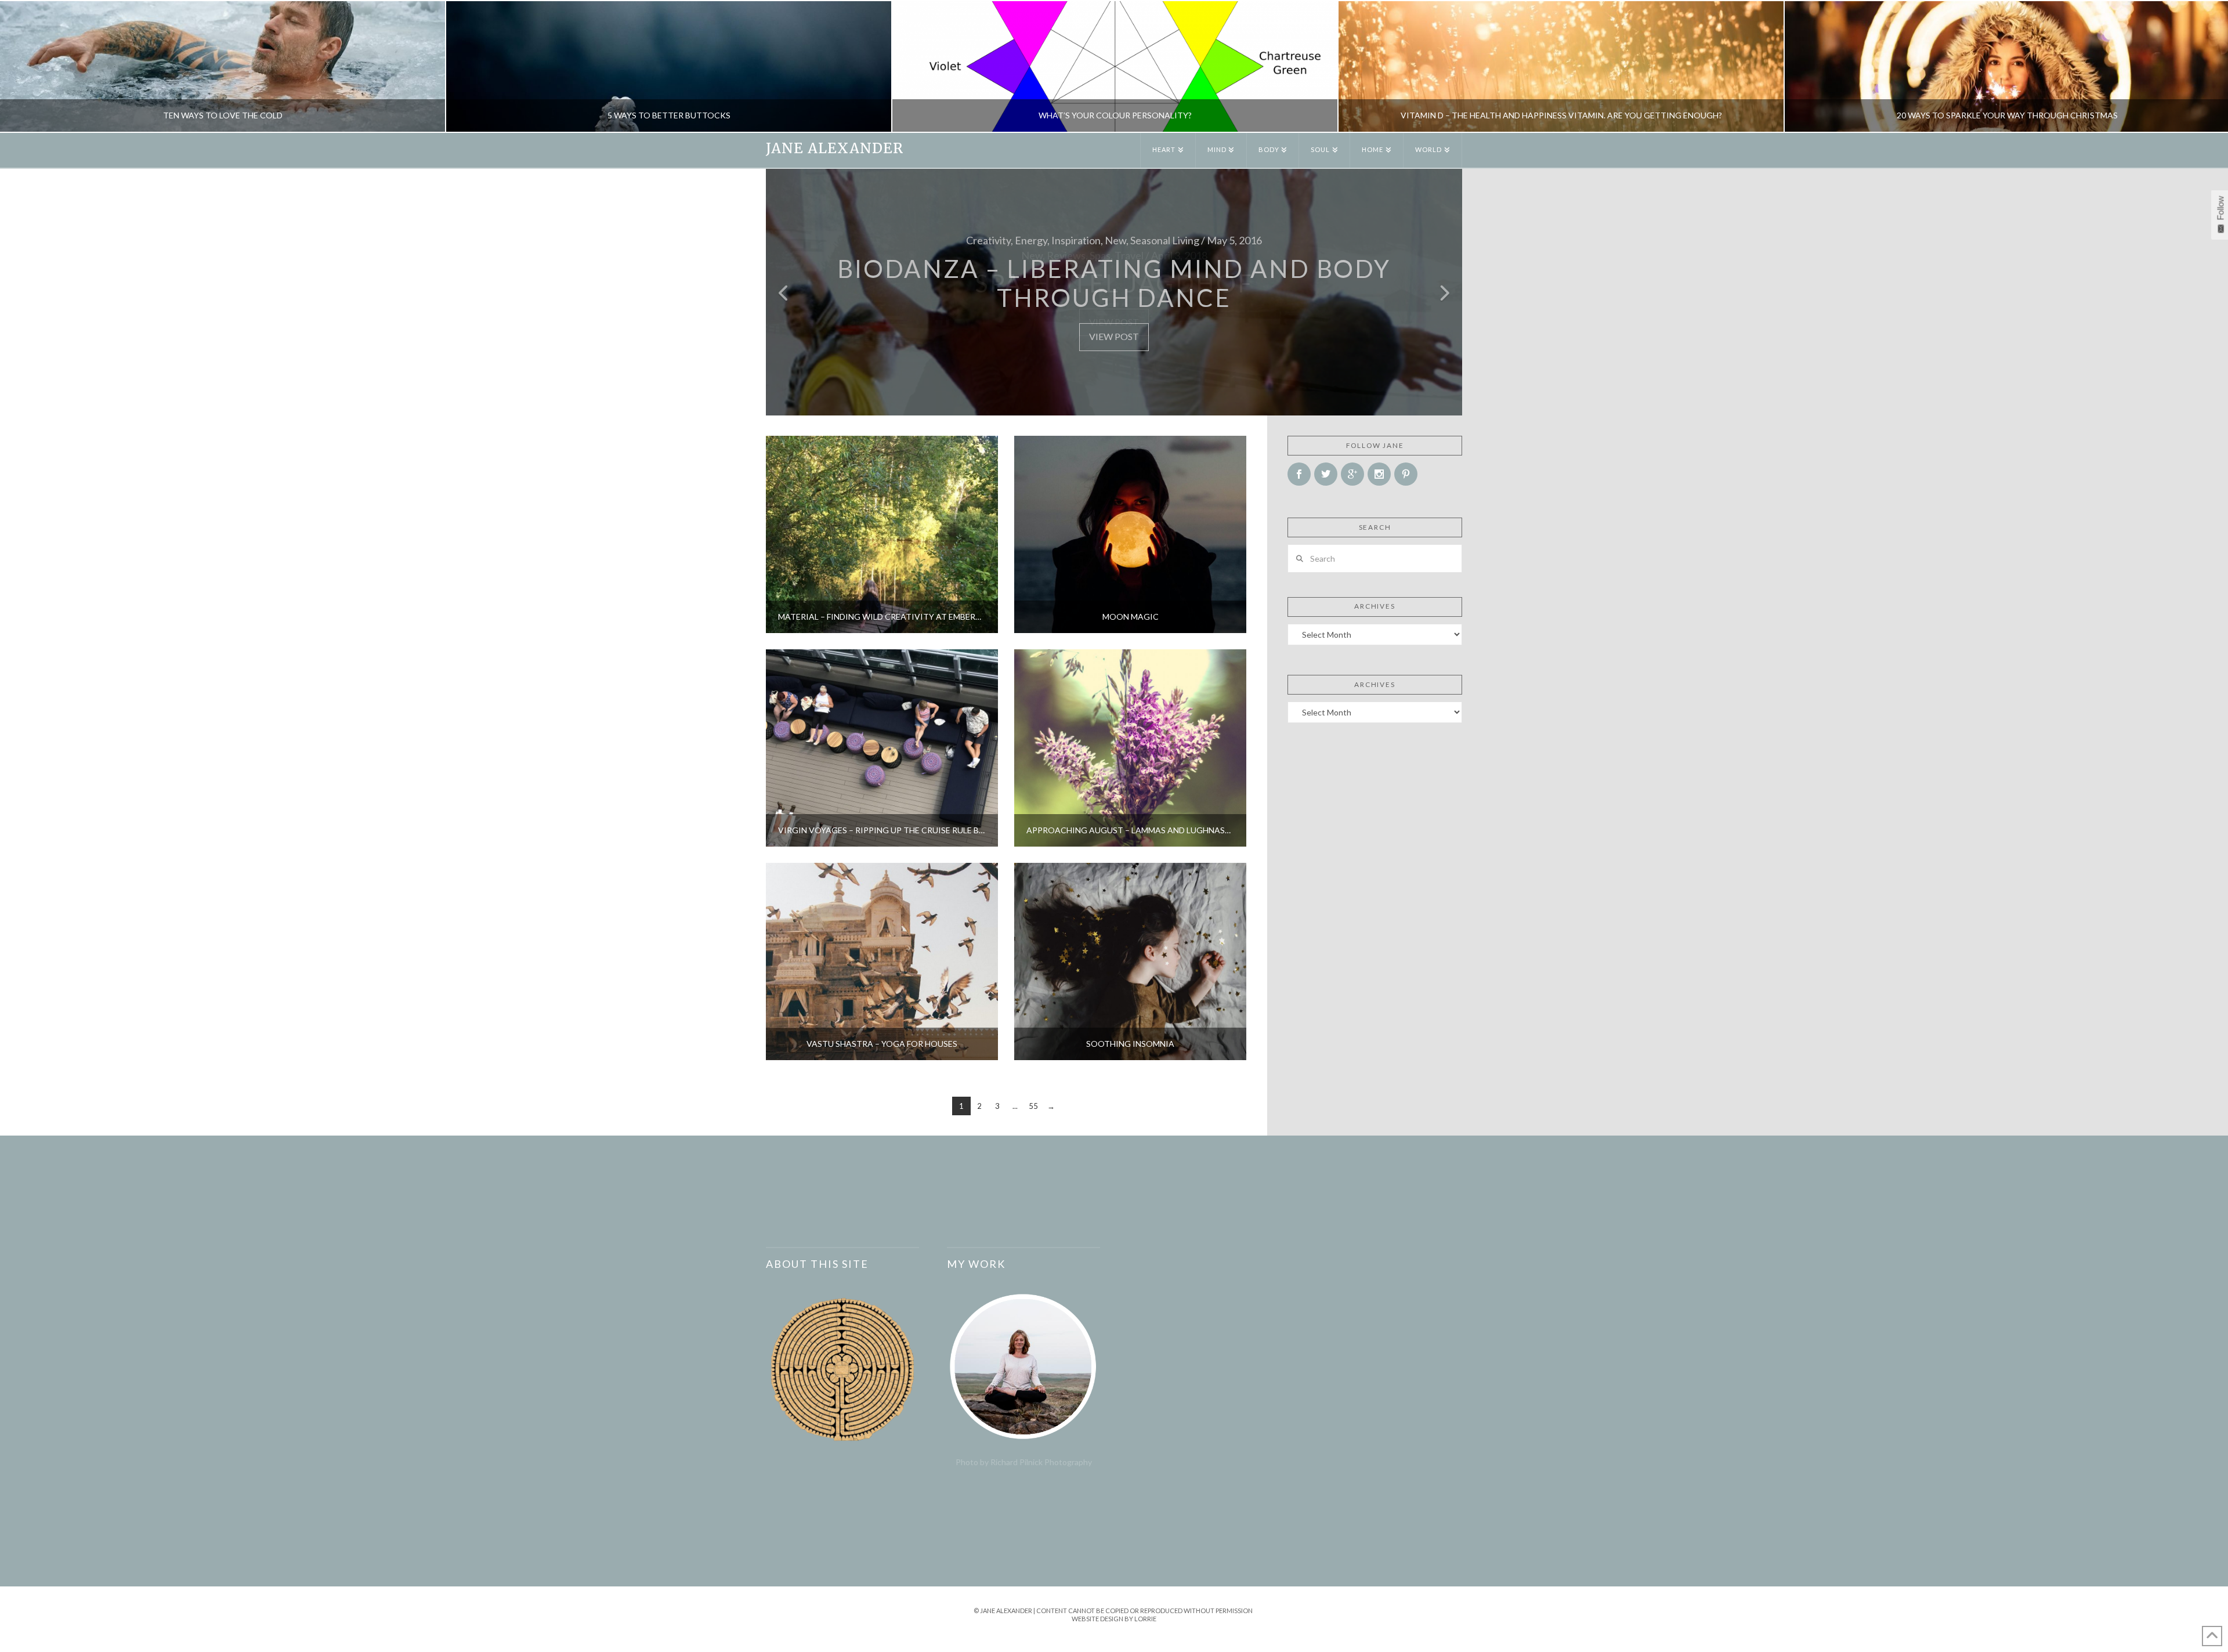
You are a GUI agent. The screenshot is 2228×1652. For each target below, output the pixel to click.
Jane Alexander (835, 149)
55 (1033, 1106)
